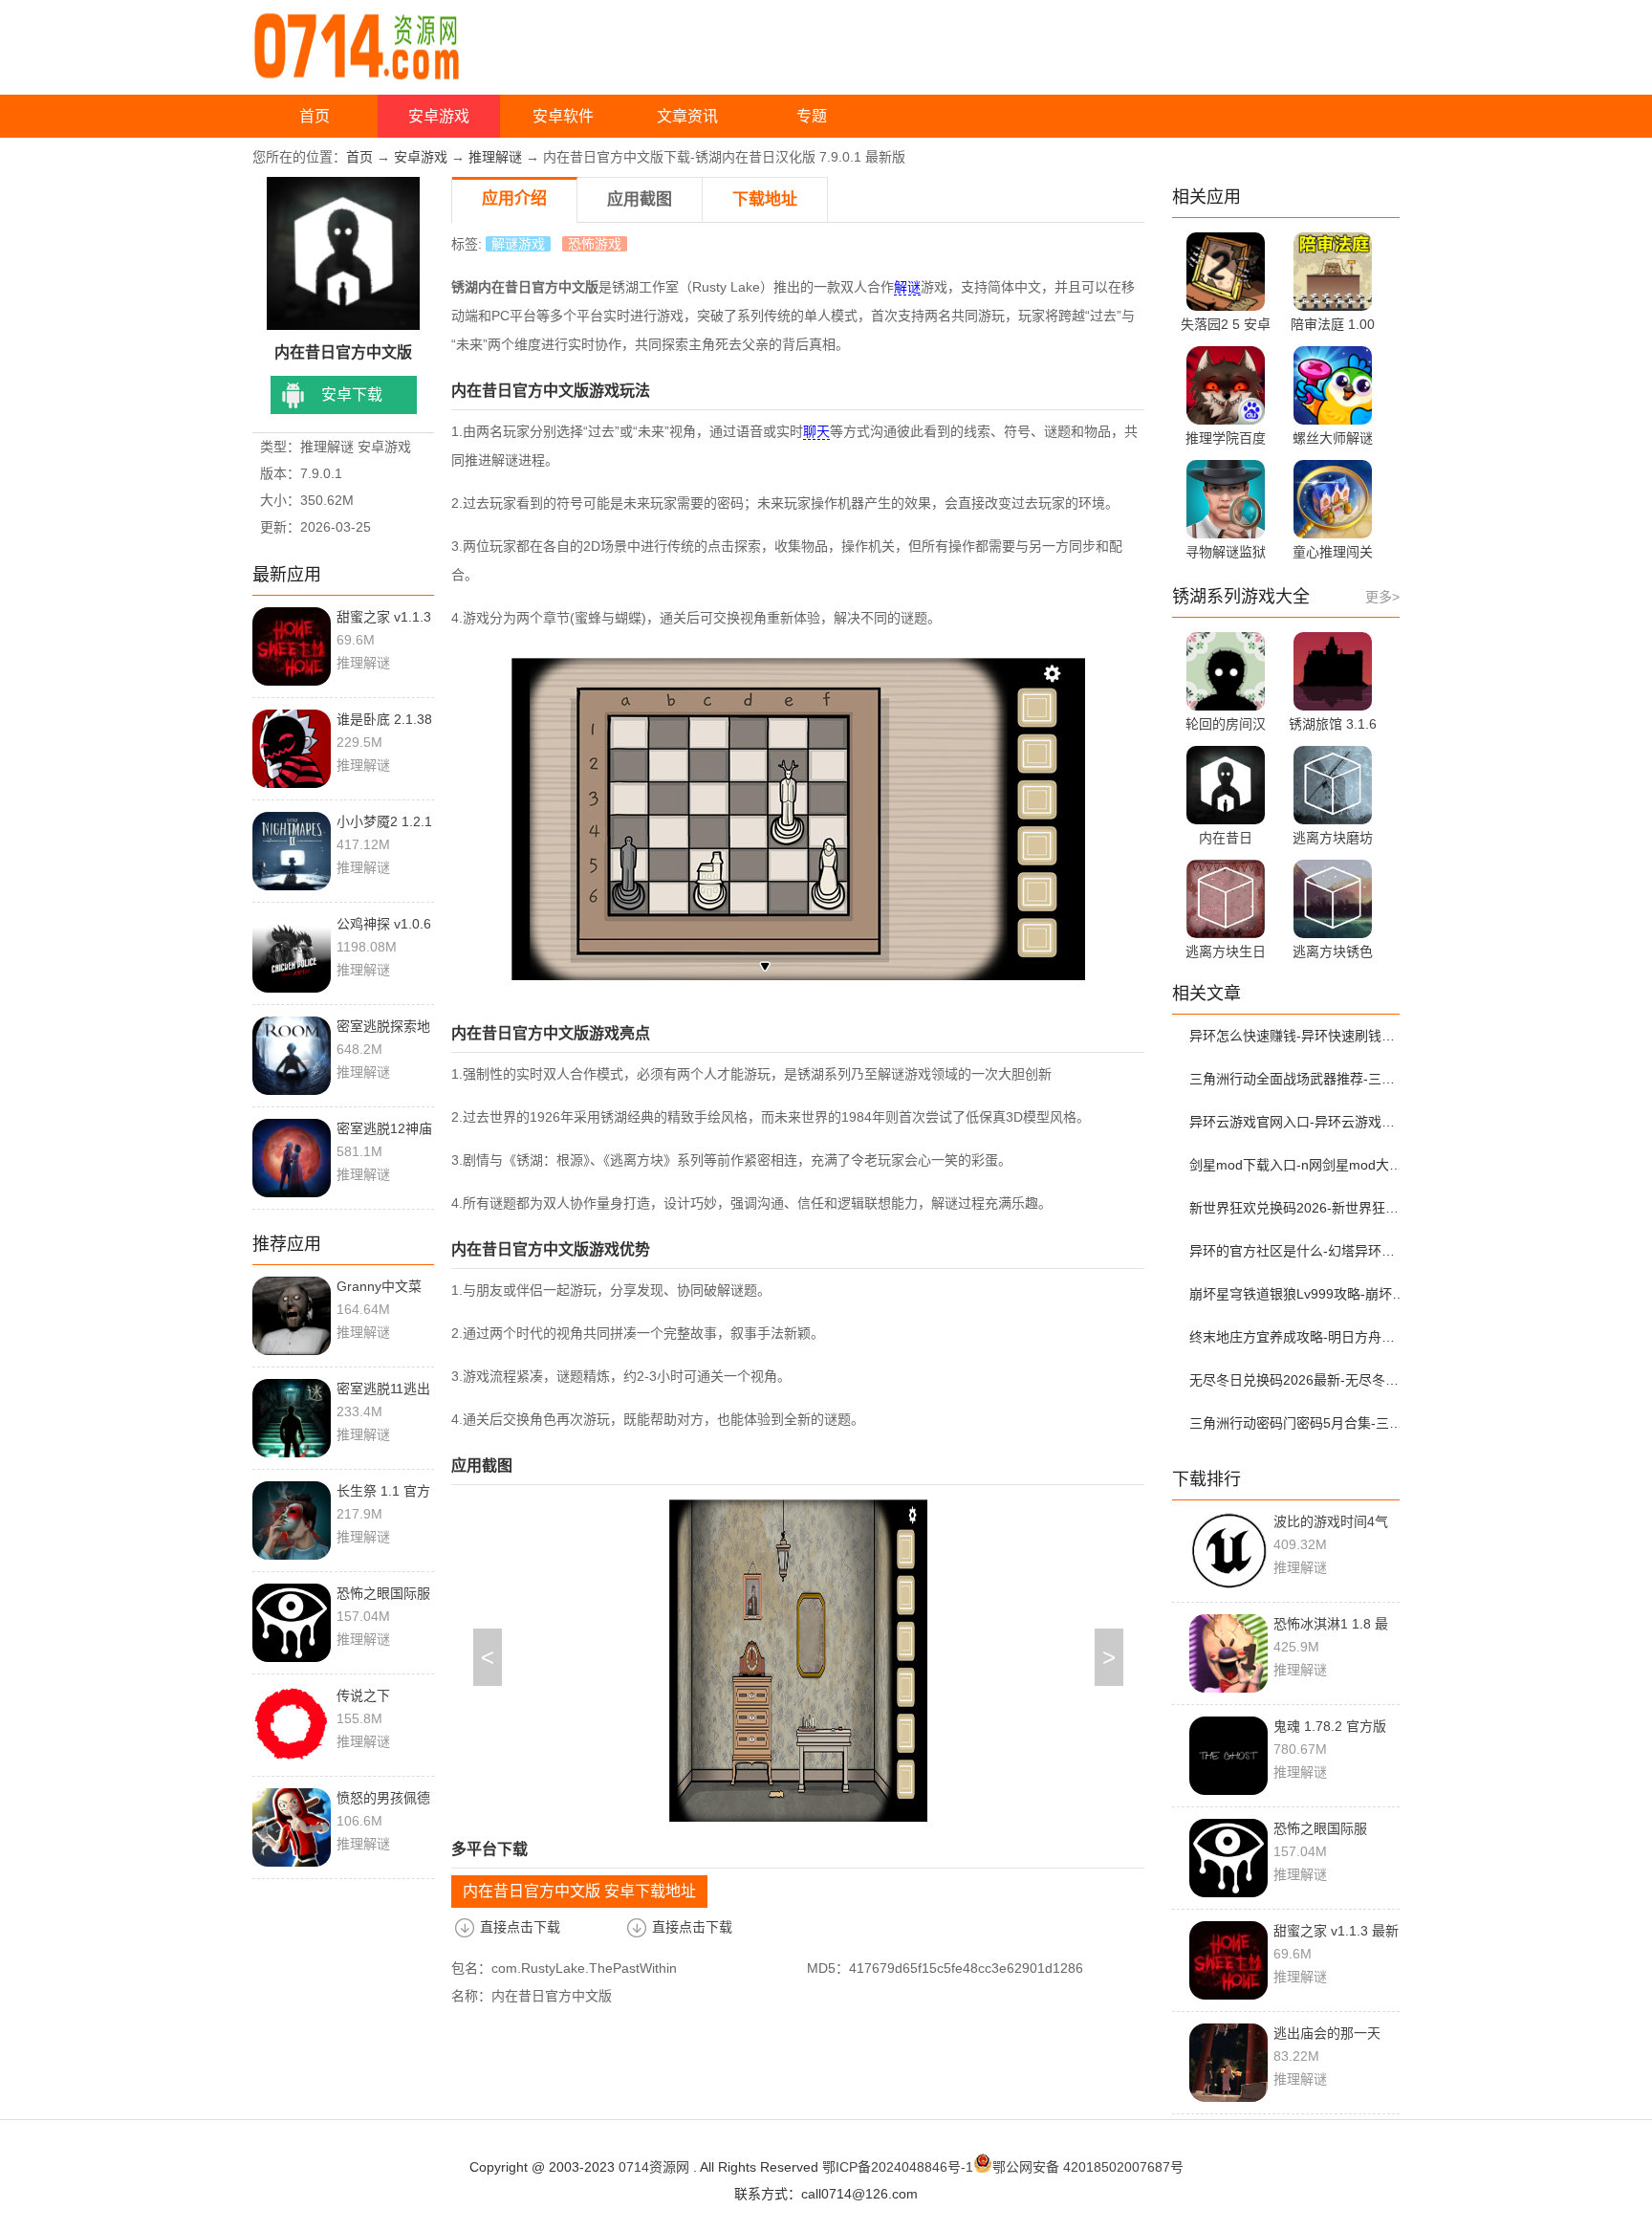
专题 (812, 116)
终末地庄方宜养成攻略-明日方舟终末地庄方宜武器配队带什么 (1297, 1337)
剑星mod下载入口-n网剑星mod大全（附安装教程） (1297, 1165)
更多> (1382, 597)
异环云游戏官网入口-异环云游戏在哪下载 (1297, 1122)
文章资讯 (687, 116)
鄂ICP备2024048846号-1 (898, 2167)
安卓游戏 (439, 116)
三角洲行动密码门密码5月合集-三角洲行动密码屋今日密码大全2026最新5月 (1297, 1423)
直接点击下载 (520, 1927)
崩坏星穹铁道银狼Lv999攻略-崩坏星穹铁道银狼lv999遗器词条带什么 (1297, 1294)
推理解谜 (495, 157)
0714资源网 (654, 2167)
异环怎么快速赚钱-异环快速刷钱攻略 (1297, 1036)
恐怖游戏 (595, 244)
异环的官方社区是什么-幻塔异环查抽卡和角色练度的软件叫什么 (1297, 1251)
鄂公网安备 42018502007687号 (1088, 2167)
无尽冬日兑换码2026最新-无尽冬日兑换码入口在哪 (1297, 1380)
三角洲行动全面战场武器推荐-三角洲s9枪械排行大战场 (1297, 1079)
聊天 (816, 431)
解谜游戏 (518, 244)
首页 (315, 116)
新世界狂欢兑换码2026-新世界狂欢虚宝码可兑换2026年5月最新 (1297, 1208)
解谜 (907, 287)
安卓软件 (563, 116)
